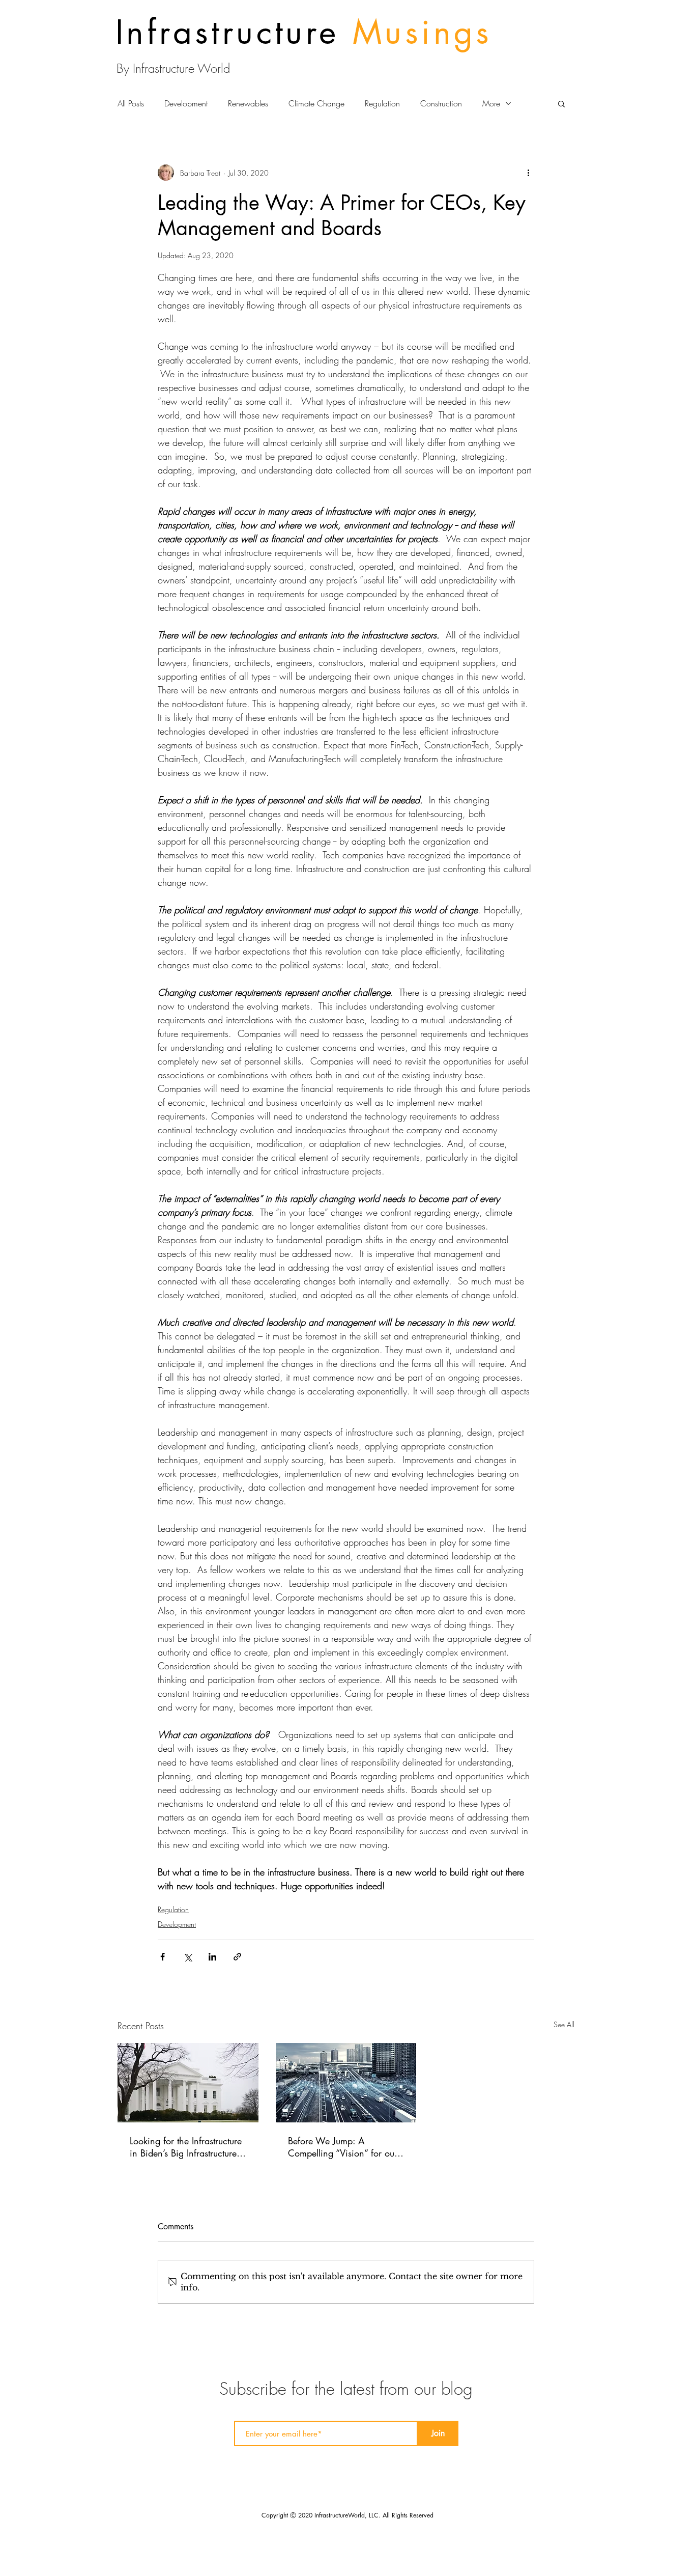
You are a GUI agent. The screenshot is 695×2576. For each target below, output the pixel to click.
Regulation (382, 103)
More (491, 103)
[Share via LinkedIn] (212, 1957)
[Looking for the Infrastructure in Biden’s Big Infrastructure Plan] (188, 2083)
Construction (441, 103)
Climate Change (316, 103)
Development (186, 103)
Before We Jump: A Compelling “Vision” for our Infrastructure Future (343, 2147)
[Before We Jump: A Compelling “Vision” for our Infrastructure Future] (346, 2083)
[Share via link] (237, 1957)
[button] (561, 103)
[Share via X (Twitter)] (187, 1957)
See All (564, 2024)
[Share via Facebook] (163, 1957)
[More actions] (528, 173)
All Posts (131, 103)
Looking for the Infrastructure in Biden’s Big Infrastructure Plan (186, 2147)
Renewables (248, 103)
